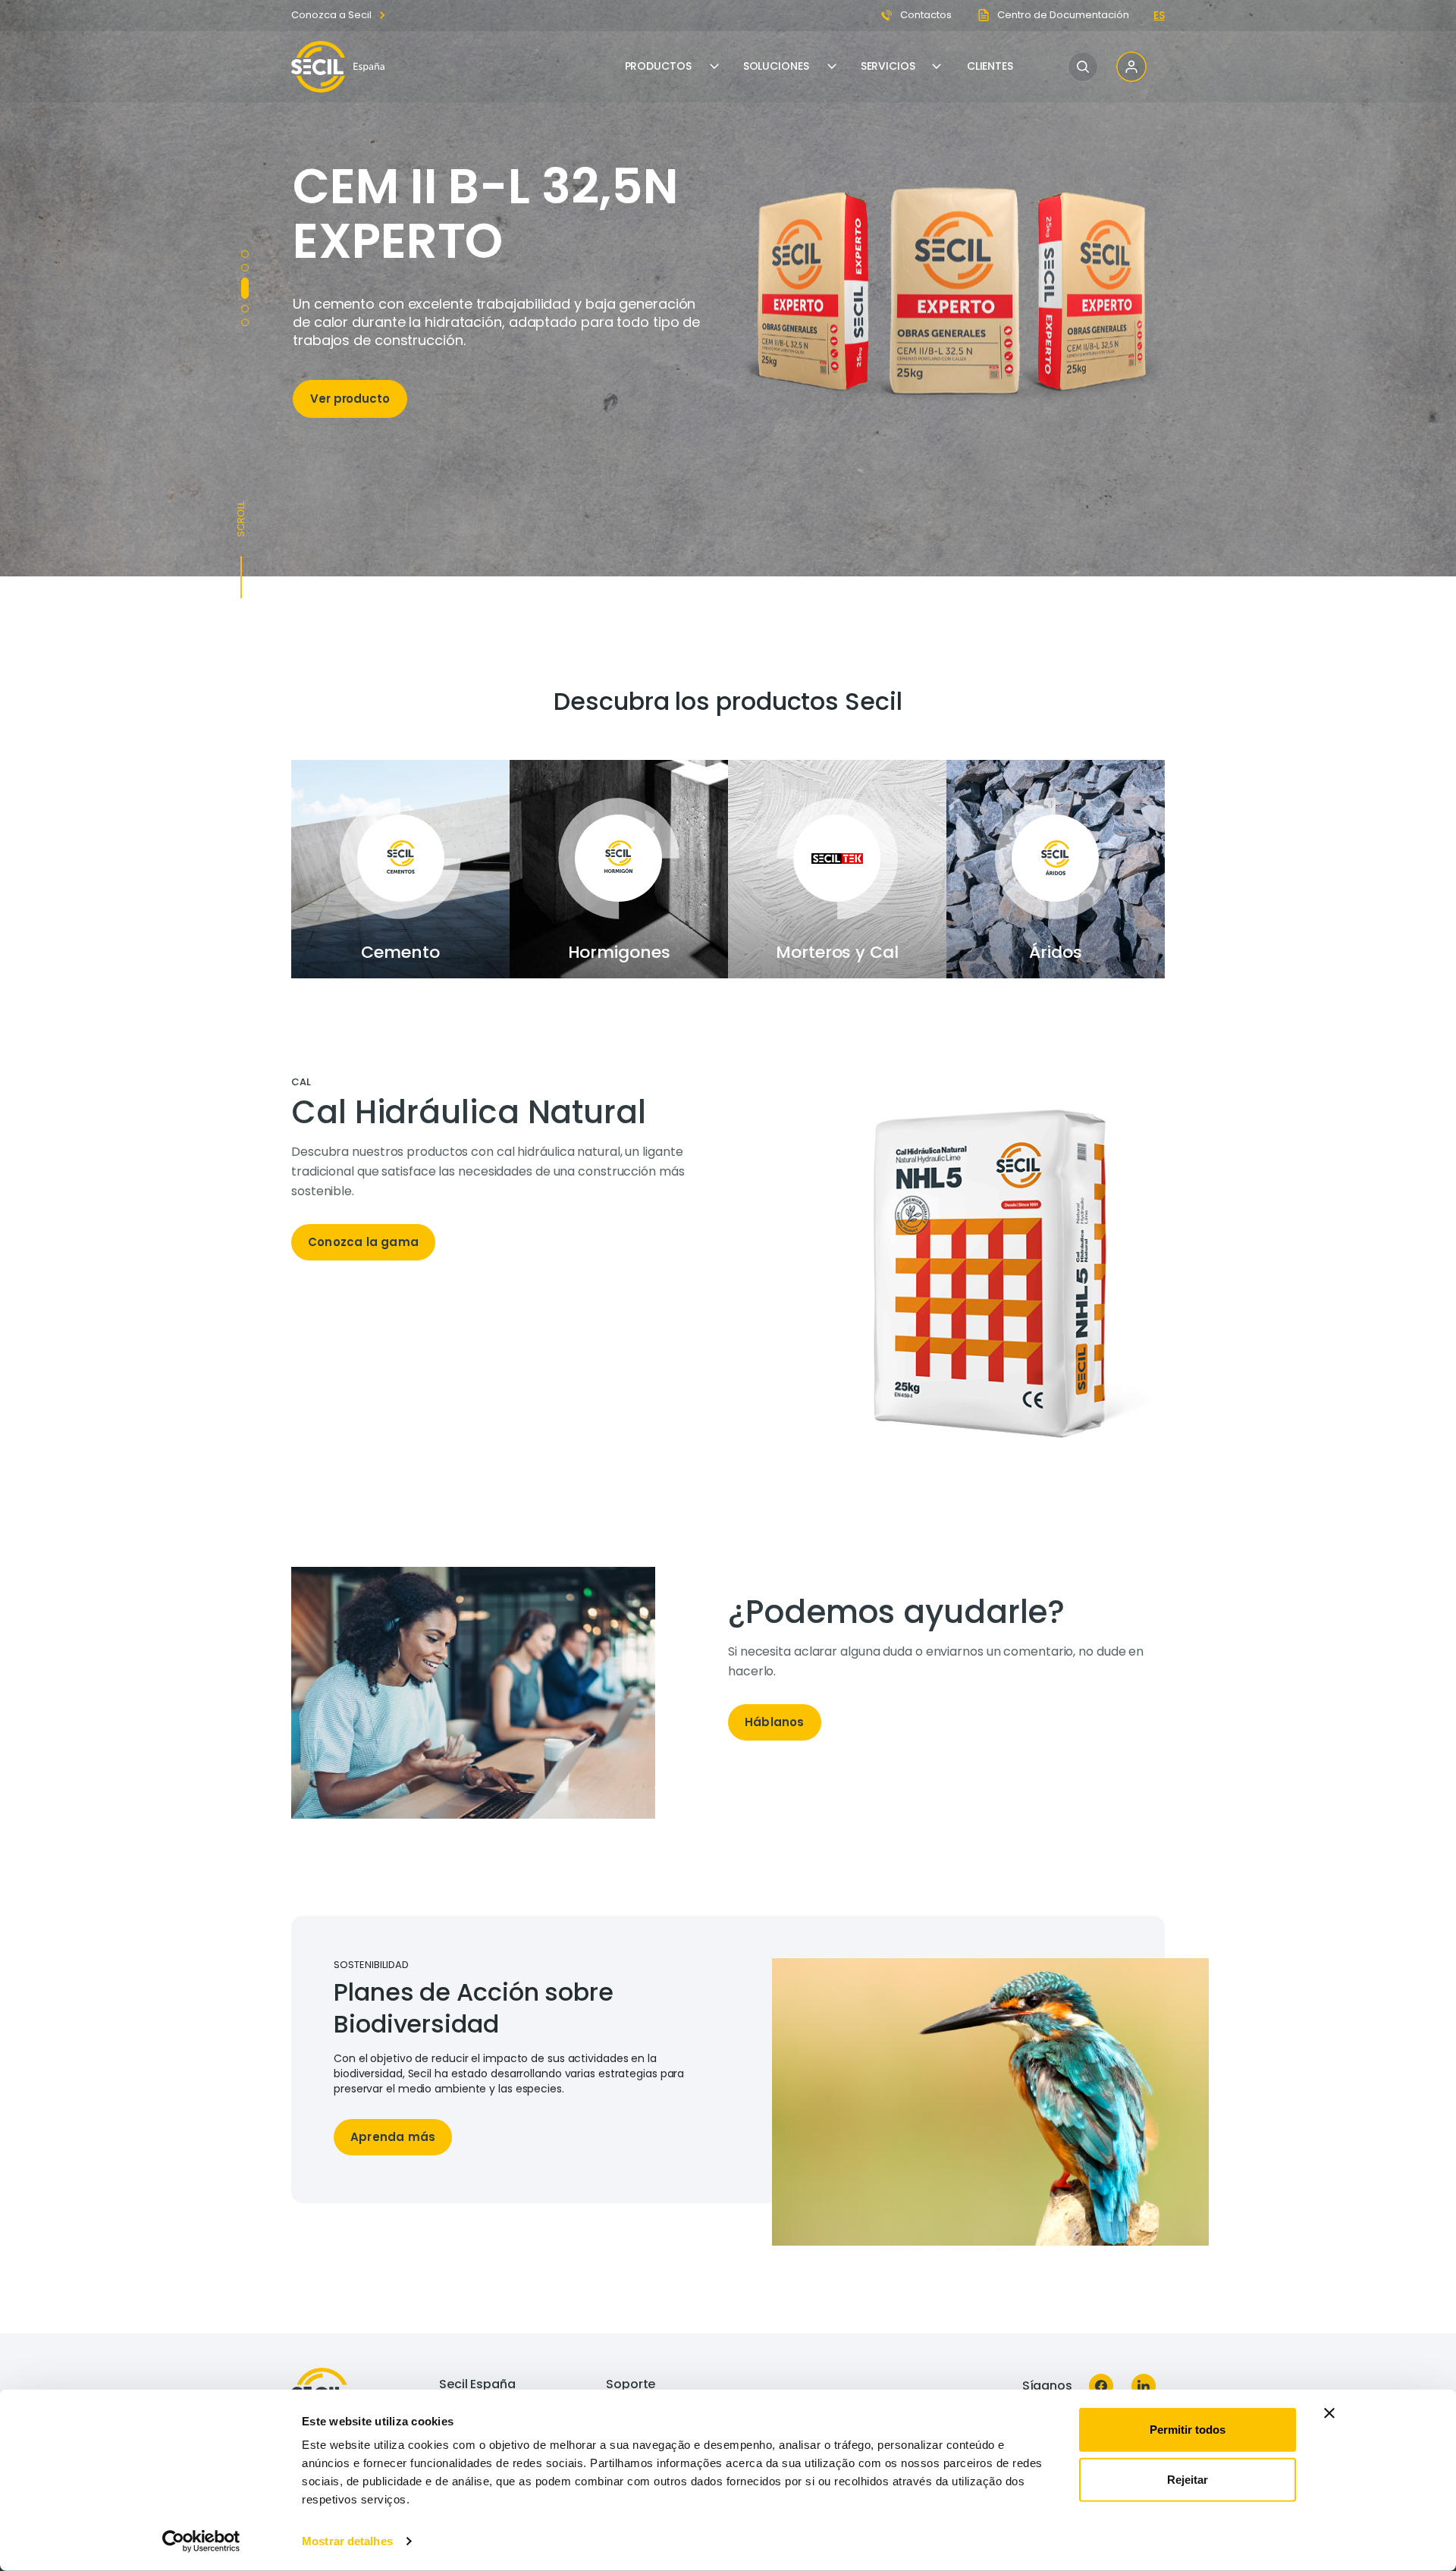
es (1159, 15)
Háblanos (775, 1722)
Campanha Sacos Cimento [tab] (245, 268)
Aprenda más (393, 2137)
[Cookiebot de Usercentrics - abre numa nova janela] (201, 2541)
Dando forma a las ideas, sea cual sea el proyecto (476, 232)
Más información (361, 435)
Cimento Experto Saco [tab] (245, 281)
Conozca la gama (363, 1242)
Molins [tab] (245, 254)
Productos (658, 66)
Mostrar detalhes (347, 2541)
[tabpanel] (510, 1176)
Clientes (990, 66)
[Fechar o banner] (1329, 2413)
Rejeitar (1188, 2479)
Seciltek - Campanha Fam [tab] (245, 302)
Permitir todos (1188, 2430)
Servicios (888, 66)
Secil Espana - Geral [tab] (245, 322)
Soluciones (776, 66)
